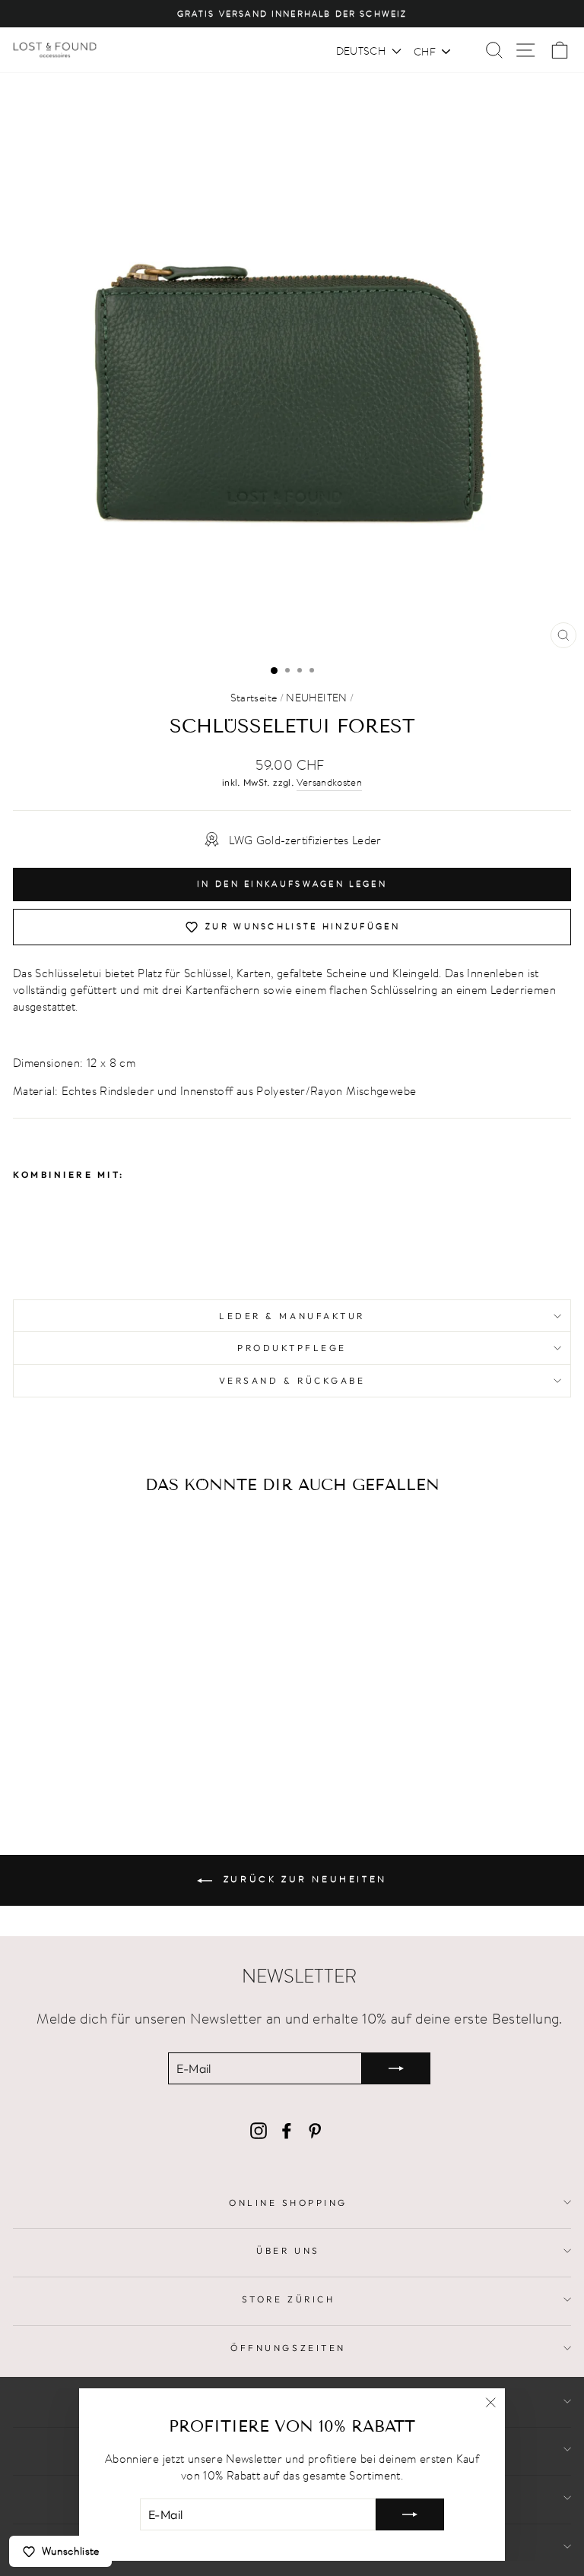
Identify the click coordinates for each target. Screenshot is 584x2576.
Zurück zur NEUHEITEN (303, 1879)
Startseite (254, 698)
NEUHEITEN (316, 698)
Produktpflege (292, 1348)
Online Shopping (288, 2203)
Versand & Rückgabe (292, 1380)
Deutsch (361, 51)
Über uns (288, 2250)
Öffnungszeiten (288, 2348)
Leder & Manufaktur (292, 1316)
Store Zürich (288, 2299)
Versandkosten (329, 783)
